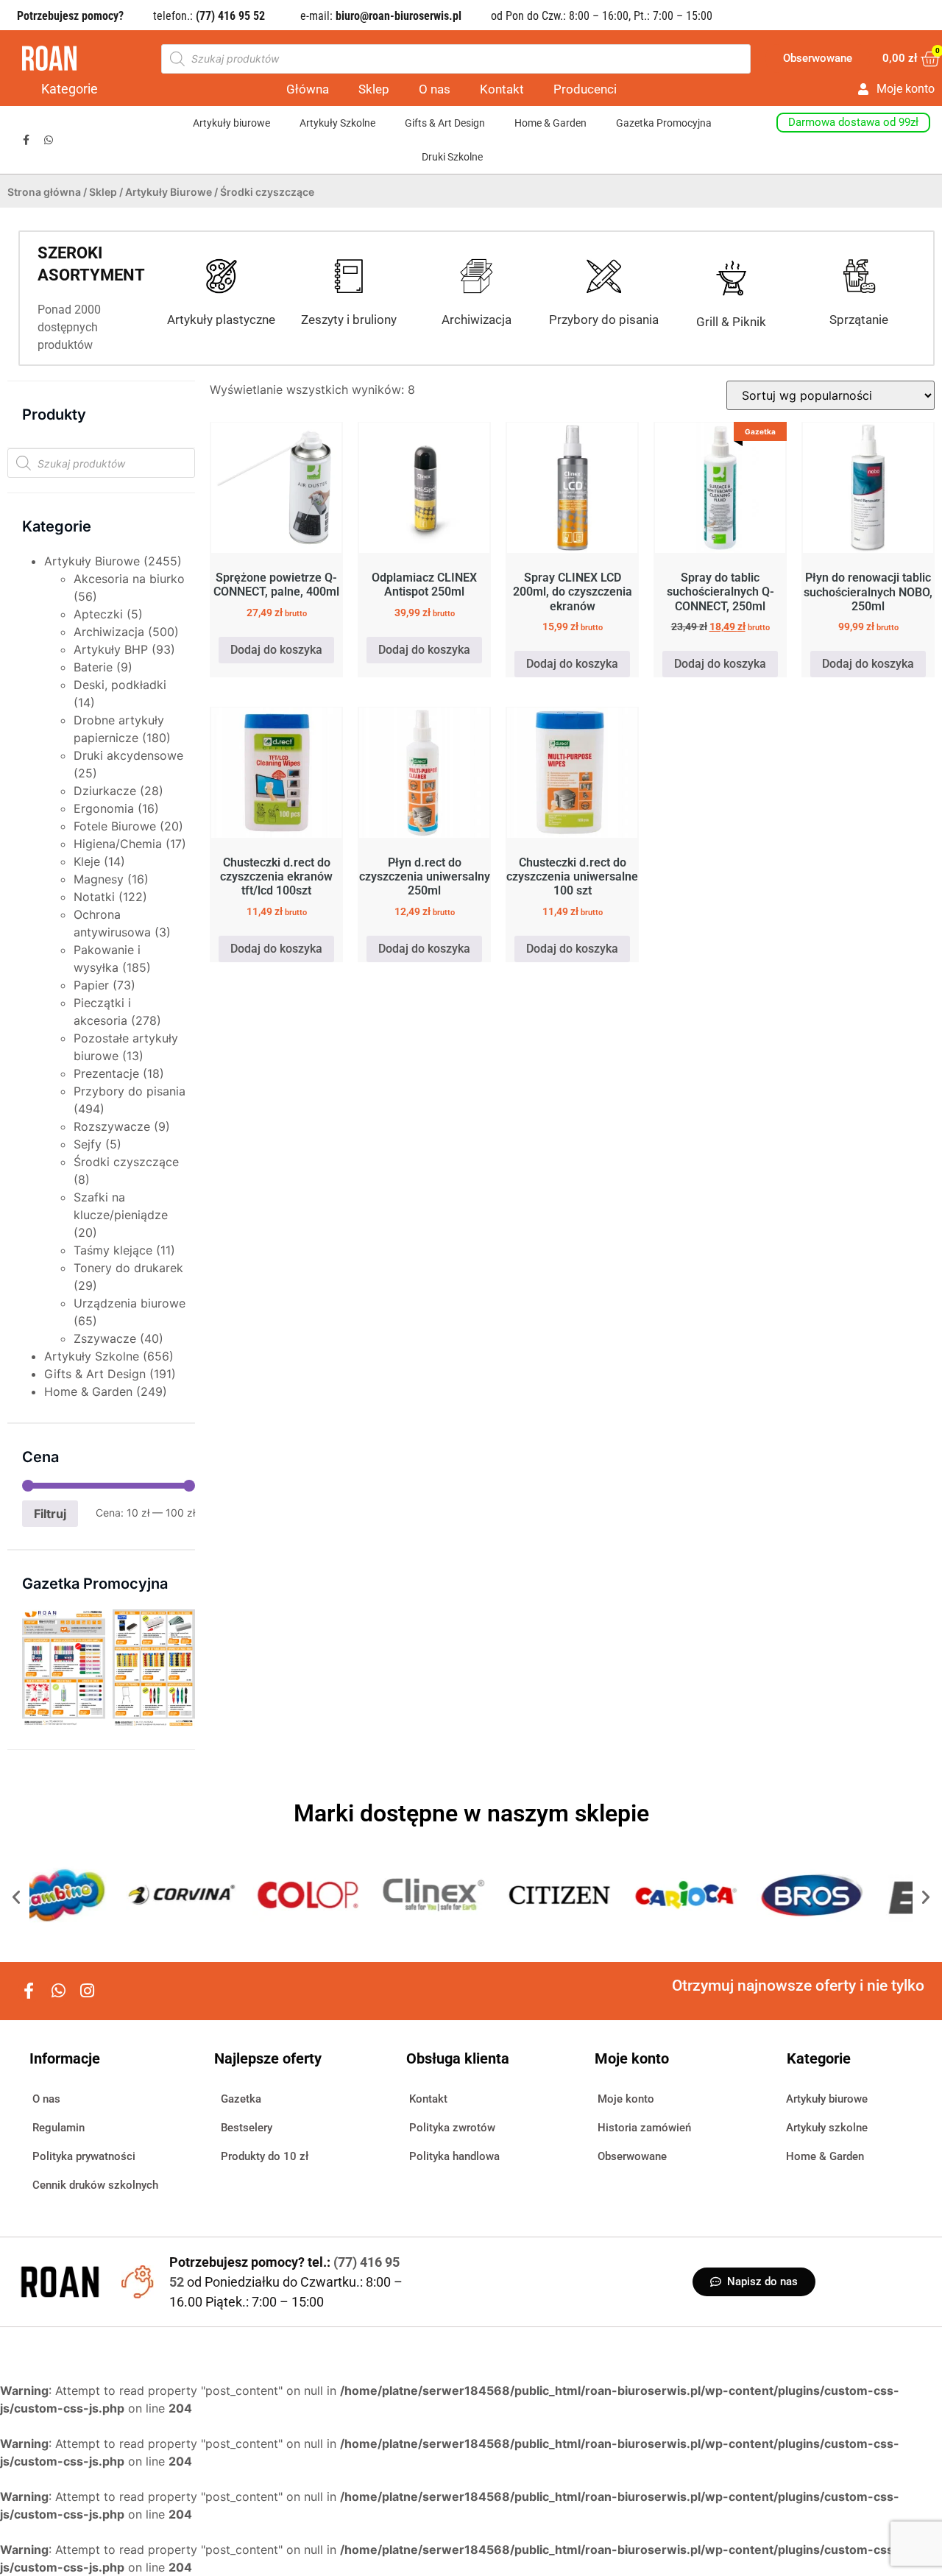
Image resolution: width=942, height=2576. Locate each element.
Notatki (94, 897)
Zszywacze (105, 1338)
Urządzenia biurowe (130, 1303)
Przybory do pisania (604, 320)
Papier (91, 985)
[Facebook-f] (26, 140)
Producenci (585, 89)
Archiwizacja (477, 320)
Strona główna (44, 192)
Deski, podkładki (120, 685)
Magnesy (99, 879)
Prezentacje (106, 1073)
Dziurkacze (105, 791)
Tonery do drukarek (128, 1268)
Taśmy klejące (113, 1250)
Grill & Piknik (731, 322)
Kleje (87, 861)
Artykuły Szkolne (337, 123)
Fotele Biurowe (115, 826)
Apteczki (98, 614)
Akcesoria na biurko (129, 579)
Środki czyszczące (126, 1162)
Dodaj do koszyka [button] (276, 650)
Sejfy (88, 1144)
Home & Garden (550, 123)
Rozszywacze (112, 1126)
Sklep (374, 89)
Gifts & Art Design (445, 123)
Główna (308, 89)
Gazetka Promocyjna (664, 123)
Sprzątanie (859, 320)
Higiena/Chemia (118, 844)
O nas (435, 89)
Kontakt (502, 89)
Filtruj (50, 1514)
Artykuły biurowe (231, 123)
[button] (16, 1897)
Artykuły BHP (111, 649)
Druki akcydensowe (128, 755)
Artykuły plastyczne (221, 320)
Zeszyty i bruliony (349, 320)
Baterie (93, 667)
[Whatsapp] (49, 140)
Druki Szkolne (452, 157)
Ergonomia (104, 808)
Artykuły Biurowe (169, 192)
